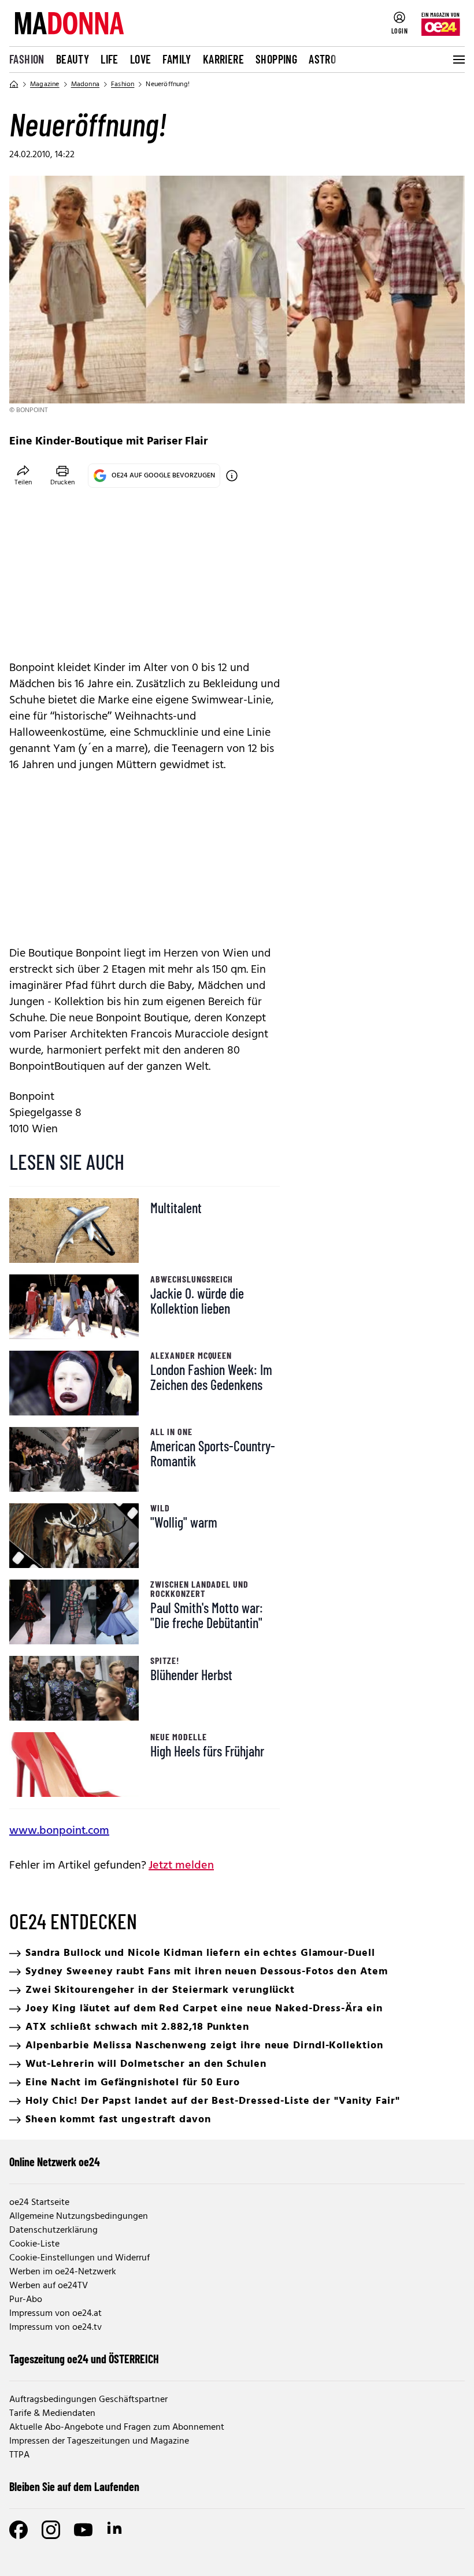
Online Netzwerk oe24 (55, 2162)
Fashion (27, 59)
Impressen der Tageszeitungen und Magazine (99, 2441)
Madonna (85, 84)
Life (110, 59)
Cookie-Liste (34, 2244)
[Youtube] (83, 2530)
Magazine (45, 84)
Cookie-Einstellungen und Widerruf (79, 2258)
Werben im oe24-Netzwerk (63, 2272)
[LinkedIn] (116, 2530)
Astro (322, 59)
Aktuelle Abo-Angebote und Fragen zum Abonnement (117, 2427)
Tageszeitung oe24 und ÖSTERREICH (84, 2359)
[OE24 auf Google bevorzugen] (232, 476)
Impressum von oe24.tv (55, 2327)
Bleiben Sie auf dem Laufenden (74, 2486)
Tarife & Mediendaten (52, 2414)
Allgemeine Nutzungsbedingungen (79, 2217)
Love (141, 59)
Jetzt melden (181, 1866)
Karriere (223, 59)
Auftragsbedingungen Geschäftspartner (88, 2400)
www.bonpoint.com (59, 1831)
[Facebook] (18, 2530)
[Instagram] (51, 2530)
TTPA (19, 2455)
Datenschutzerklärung (53, 2230)
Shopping (276, 59)
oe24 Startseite (39, 2203)
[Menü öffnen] (458, 60)
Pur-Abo (26, 2300)
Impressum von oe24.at (55, 2314)
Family (177, 59)
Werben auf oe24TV (49, 2286)
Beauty (73, 59)
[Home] (14, 84)
